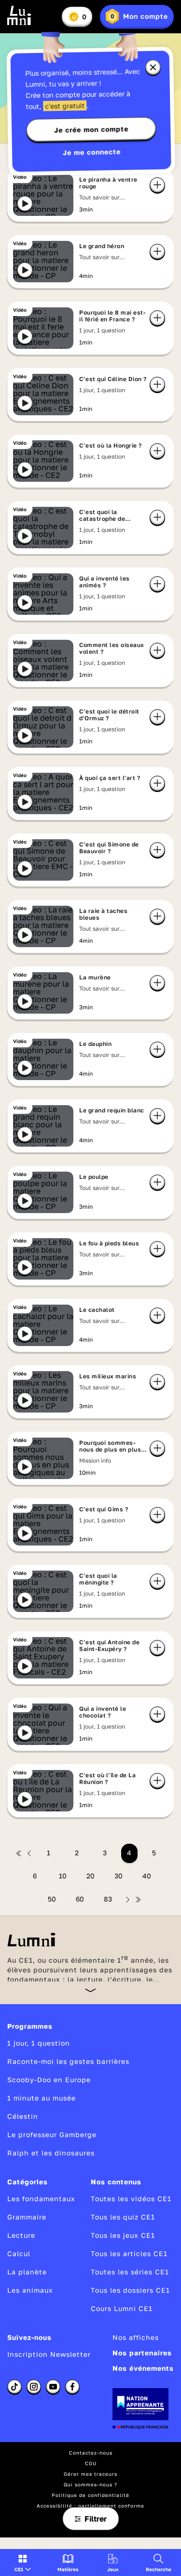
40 (147, 1876)
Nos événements (143, 2368)
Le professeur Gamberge (52, 2134)
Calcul (19, 2253)
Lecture (21, 2235)
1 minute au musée (42, 2098)
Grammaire (27, 2217)
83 (108, 1899)
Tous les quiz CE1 (123, 2217)
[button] (23, 2563)
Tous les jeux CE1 (123, 2235)
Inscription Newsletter (49, 2354)
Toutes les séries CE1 (130, 2272)
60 (80, 1899)
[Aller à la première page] (19, 1853)
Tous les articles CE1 (129, 2253)
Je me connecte (91, 152)
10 (63, 1876)
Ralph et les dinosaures (51, 2153)
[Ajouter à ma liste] (157, 185)
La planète (27, 2272)
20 (90, 1876)
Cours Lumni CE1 (122, 2308)
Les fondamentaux (41, 2199)
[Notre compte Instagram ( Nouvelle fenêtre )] (34, 2387)
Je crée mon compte (91, 130)
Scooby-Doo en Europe (49, 2080)
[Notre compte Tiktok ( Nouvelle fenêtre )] (14, 2387)
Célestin (23, 2116)
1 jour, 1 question (39, 2043)
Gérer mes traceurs (90, 2474)
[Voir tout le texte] (90, 1990)
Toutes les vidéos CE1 (131, 2199)
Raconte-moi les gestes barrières (68, 2061)
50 (52, 1899)
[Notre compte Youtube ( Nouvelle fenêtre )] (53, 2387)
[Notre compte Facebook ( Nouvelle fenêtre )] (72, 2387)
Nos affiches (136, 2337)
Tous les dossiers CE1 (130, 2290)
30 (118, 1876)
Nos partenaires (142, 2353)
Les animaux (30, 2290)
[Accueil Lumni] (19, 15)
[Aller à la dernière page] (138, 1900)
